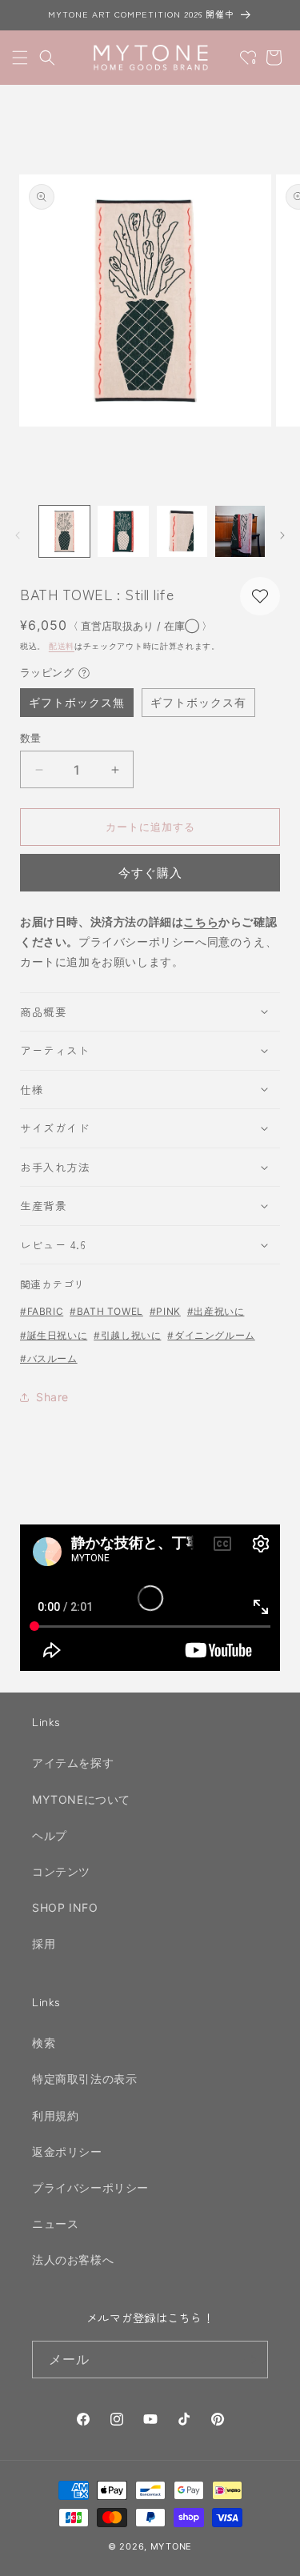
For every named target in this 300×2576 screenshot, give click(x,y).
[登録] (250, 2360)
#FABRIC (42, 1311)
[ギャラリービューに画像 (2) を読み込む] (123, 531)
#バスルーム (49, 1358)
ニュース (55, 2223)
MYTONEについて (81, 1799)
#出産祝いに (216, 1311)
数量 (31, 738)
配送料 (62, 646)
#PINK (165, 1311)
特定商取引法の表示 (84, 2079)
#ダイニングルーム (211, 1335)
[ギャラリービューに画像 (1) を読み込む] (64, 531)
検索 (44, 2043)
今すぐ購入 (150, 873)
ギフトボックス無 (77, 702)
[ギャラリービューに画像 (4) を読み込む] (240, 531)
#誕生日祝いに (54, 1335)
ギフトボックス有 (198, 702)
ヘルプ (50, 1835)
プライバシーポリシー (90, 2187)
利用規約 (55, 2115)
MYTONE (171, 2546)
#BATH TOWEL (106, 1311)
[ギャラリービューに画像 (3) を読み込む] (182, 531)
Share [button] (52, 1397)
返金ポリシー (67, 2151)
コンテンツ (61, 1871)
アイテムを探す (73, 1763)
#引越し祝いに (127, 1335)
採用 (44, 1943)
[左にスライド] (18, 535)
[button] (20, 58)
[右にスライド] (282, 535)
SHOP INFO (65, 1907)
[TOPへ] (271, 2555)
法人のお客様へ (73, 2260)
